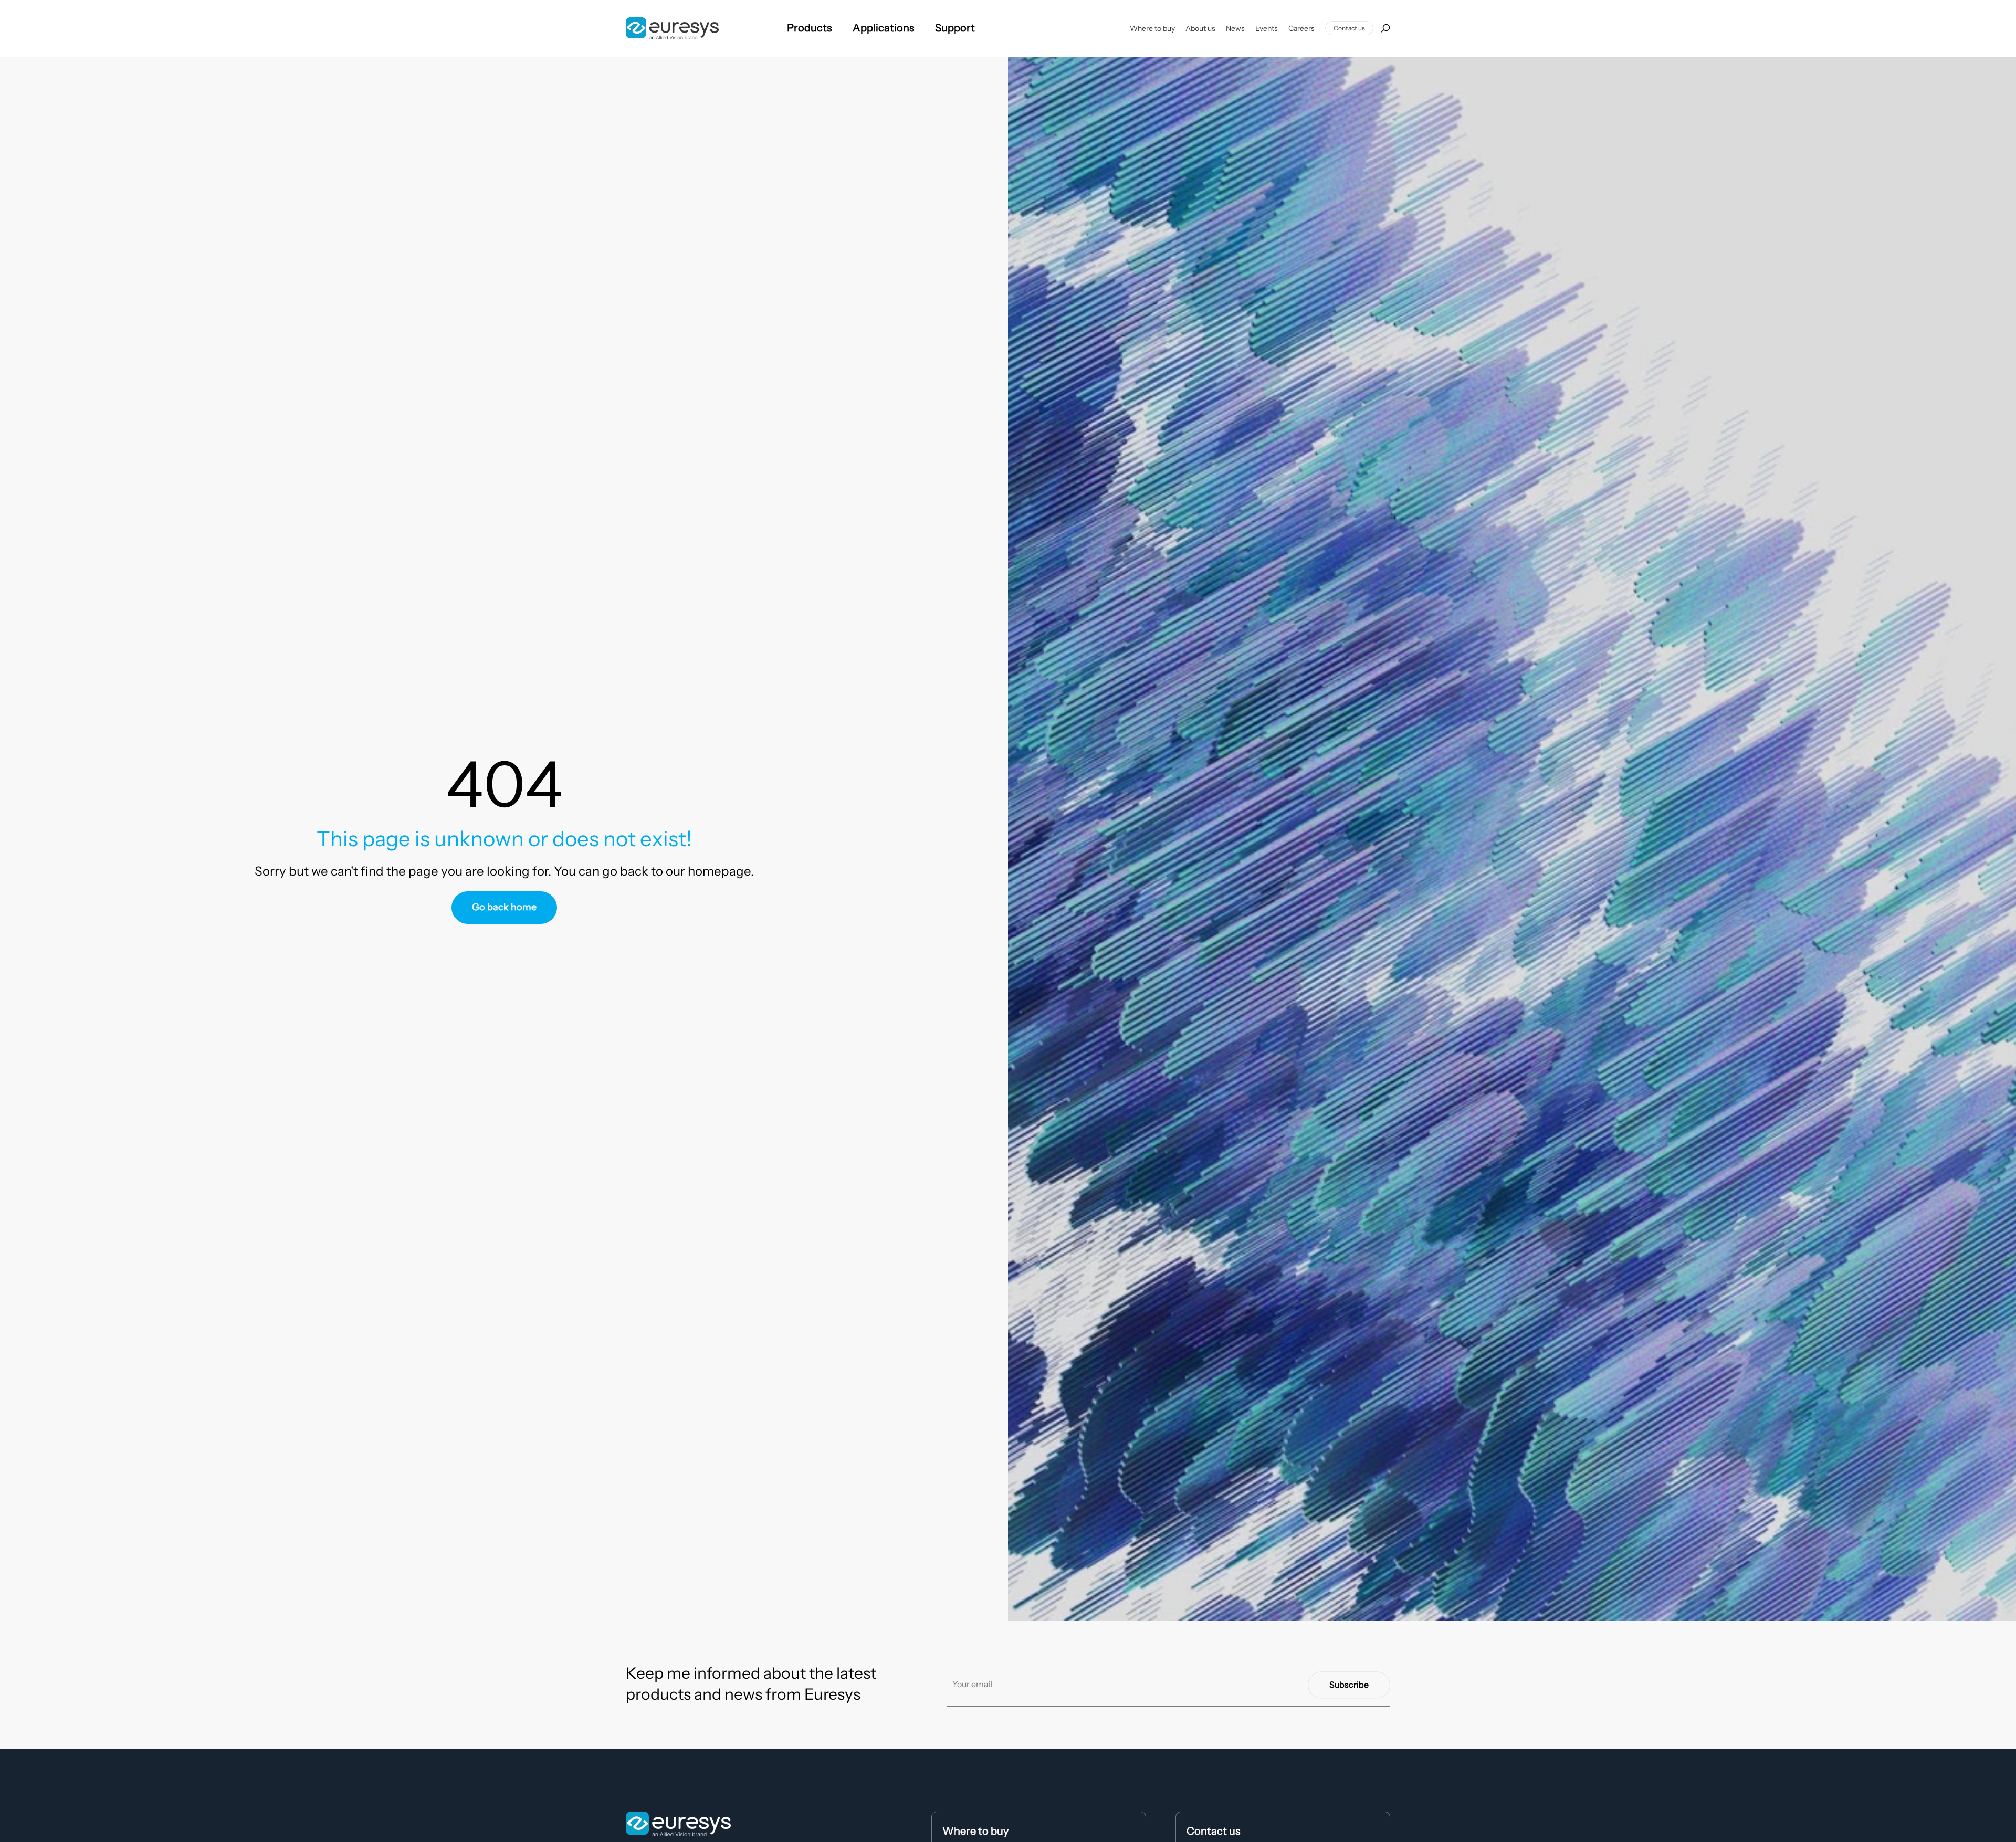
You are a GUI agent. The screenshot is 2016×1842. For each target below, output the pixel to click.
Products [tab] (809, 28)
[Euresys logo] (678, 1824)
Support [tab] (955, 28)
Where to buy (1152, 28)
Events (1267, 28)
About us (1200, 28)
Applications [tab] (883, 28)
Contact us (1349, 28)
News (1235, 28)
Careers (1301, 28)
